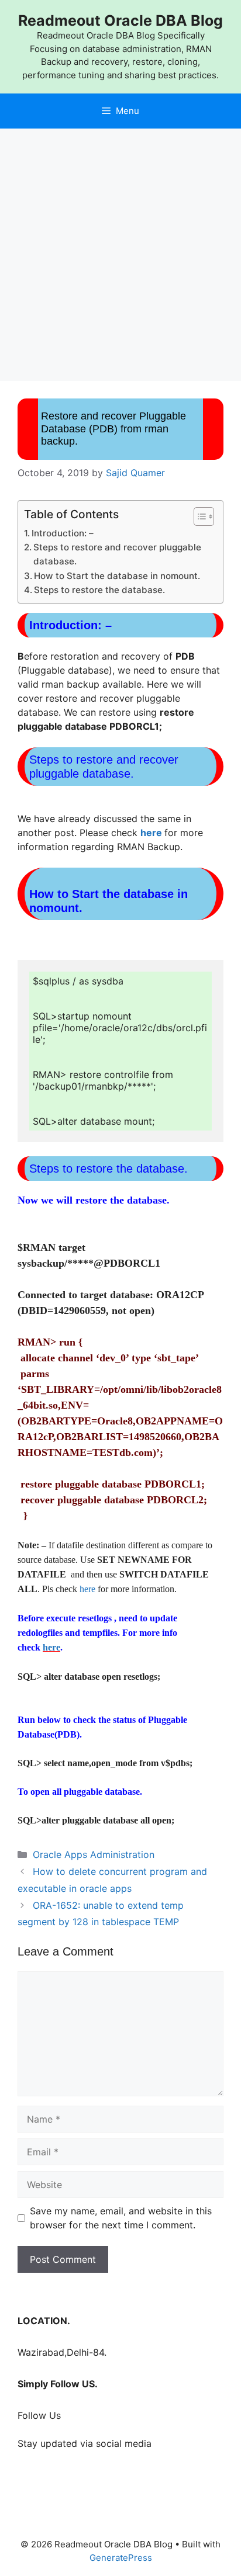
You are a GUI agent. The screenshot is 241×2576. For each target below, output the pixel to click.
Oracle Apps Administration (94, 1854)
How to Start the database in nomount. (117, 576)
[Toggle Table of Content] (198, 516)
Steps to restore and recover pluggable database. (117, 554)
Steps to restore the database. (99, 590)
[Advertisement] (120, 255)
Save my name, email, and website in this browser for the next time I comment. (121, 2218)
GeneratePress (121, 2558)
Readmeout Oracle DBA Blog (120, 20)
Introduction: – (63, 533)
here (151, 833)
